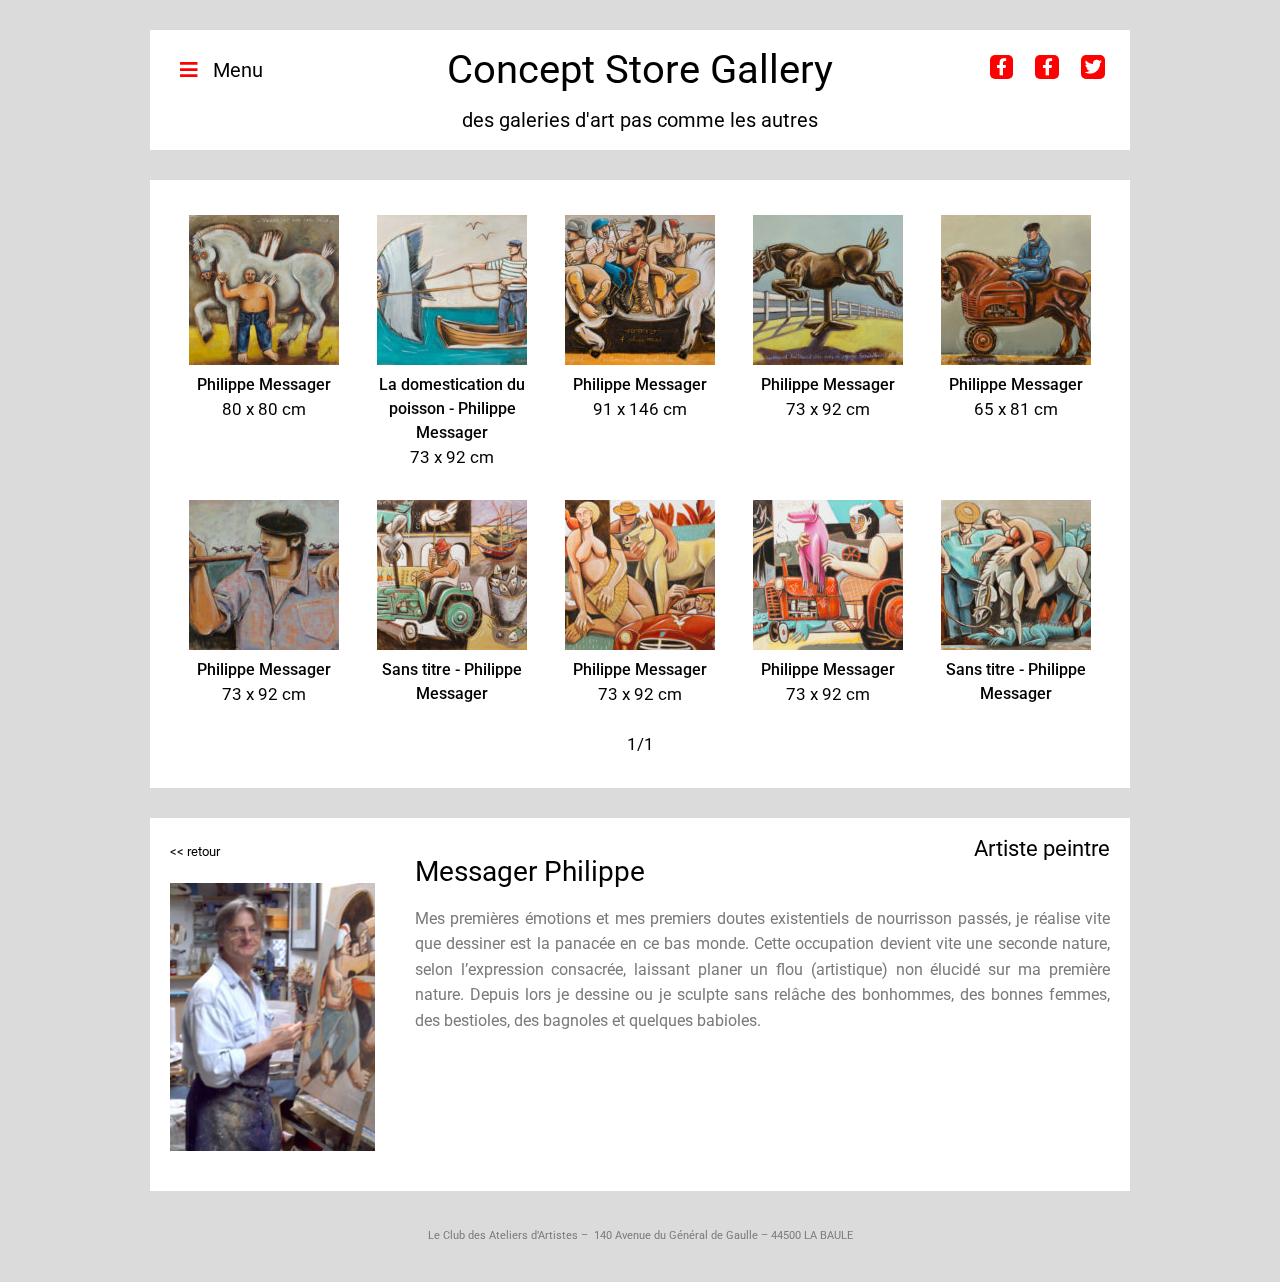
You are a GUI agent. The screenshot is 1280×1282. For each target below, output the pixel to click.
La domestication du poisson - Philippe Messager (452, 408)
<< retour (195, 851)
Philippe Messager (264, 384)
